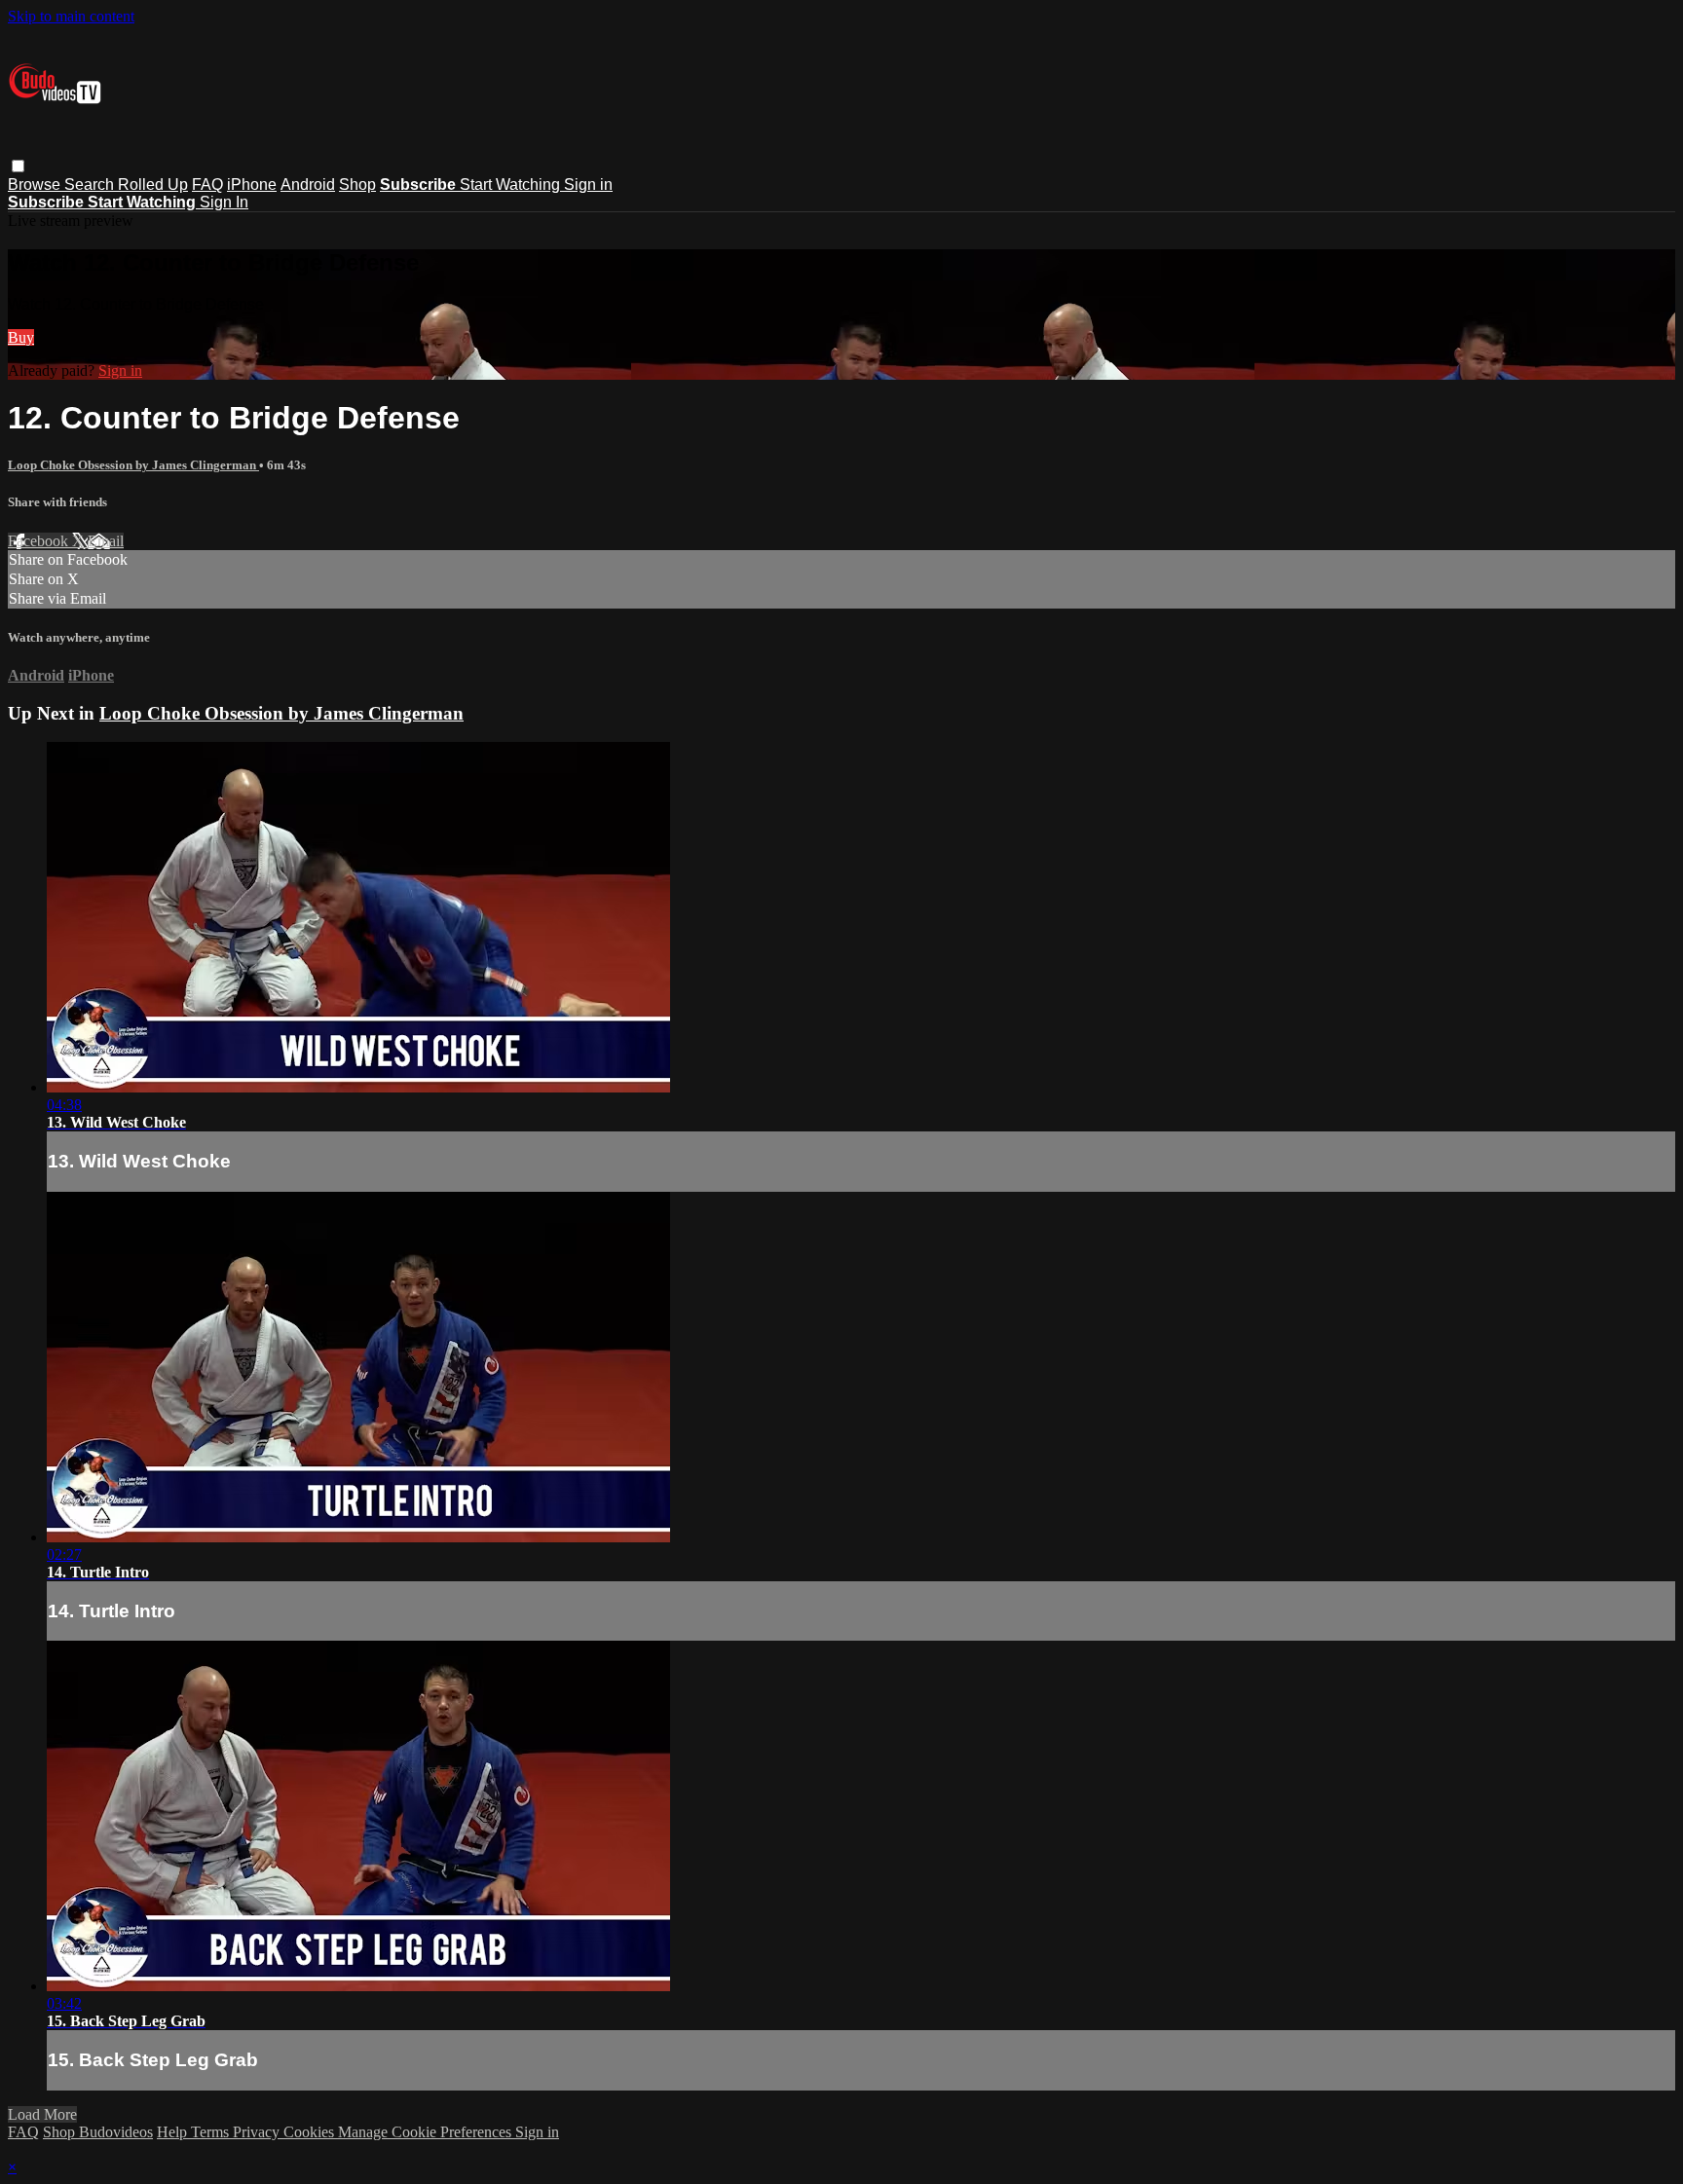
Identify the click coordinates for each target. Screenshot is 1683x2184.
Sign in (588, 185)
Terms (212, 2132)
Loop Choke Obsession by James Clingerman (133, 465)
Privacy (258, 2132)
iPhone (252, 185)
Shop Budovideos (98, 2132)
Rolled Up (153, 185)
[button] (18, 166)
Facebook (40, 541)
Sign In (224, 202)
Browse (36, 185)
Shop (357, 185)
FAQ (207, 185)
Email (106, 541)
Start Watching (512, 185)
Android (308, 185)
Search (91, 185)
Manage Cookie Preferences (427, 2132)
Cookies (311, 2132)
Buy (21, 337)
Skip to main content (71, 16)
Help (174, 2132)
